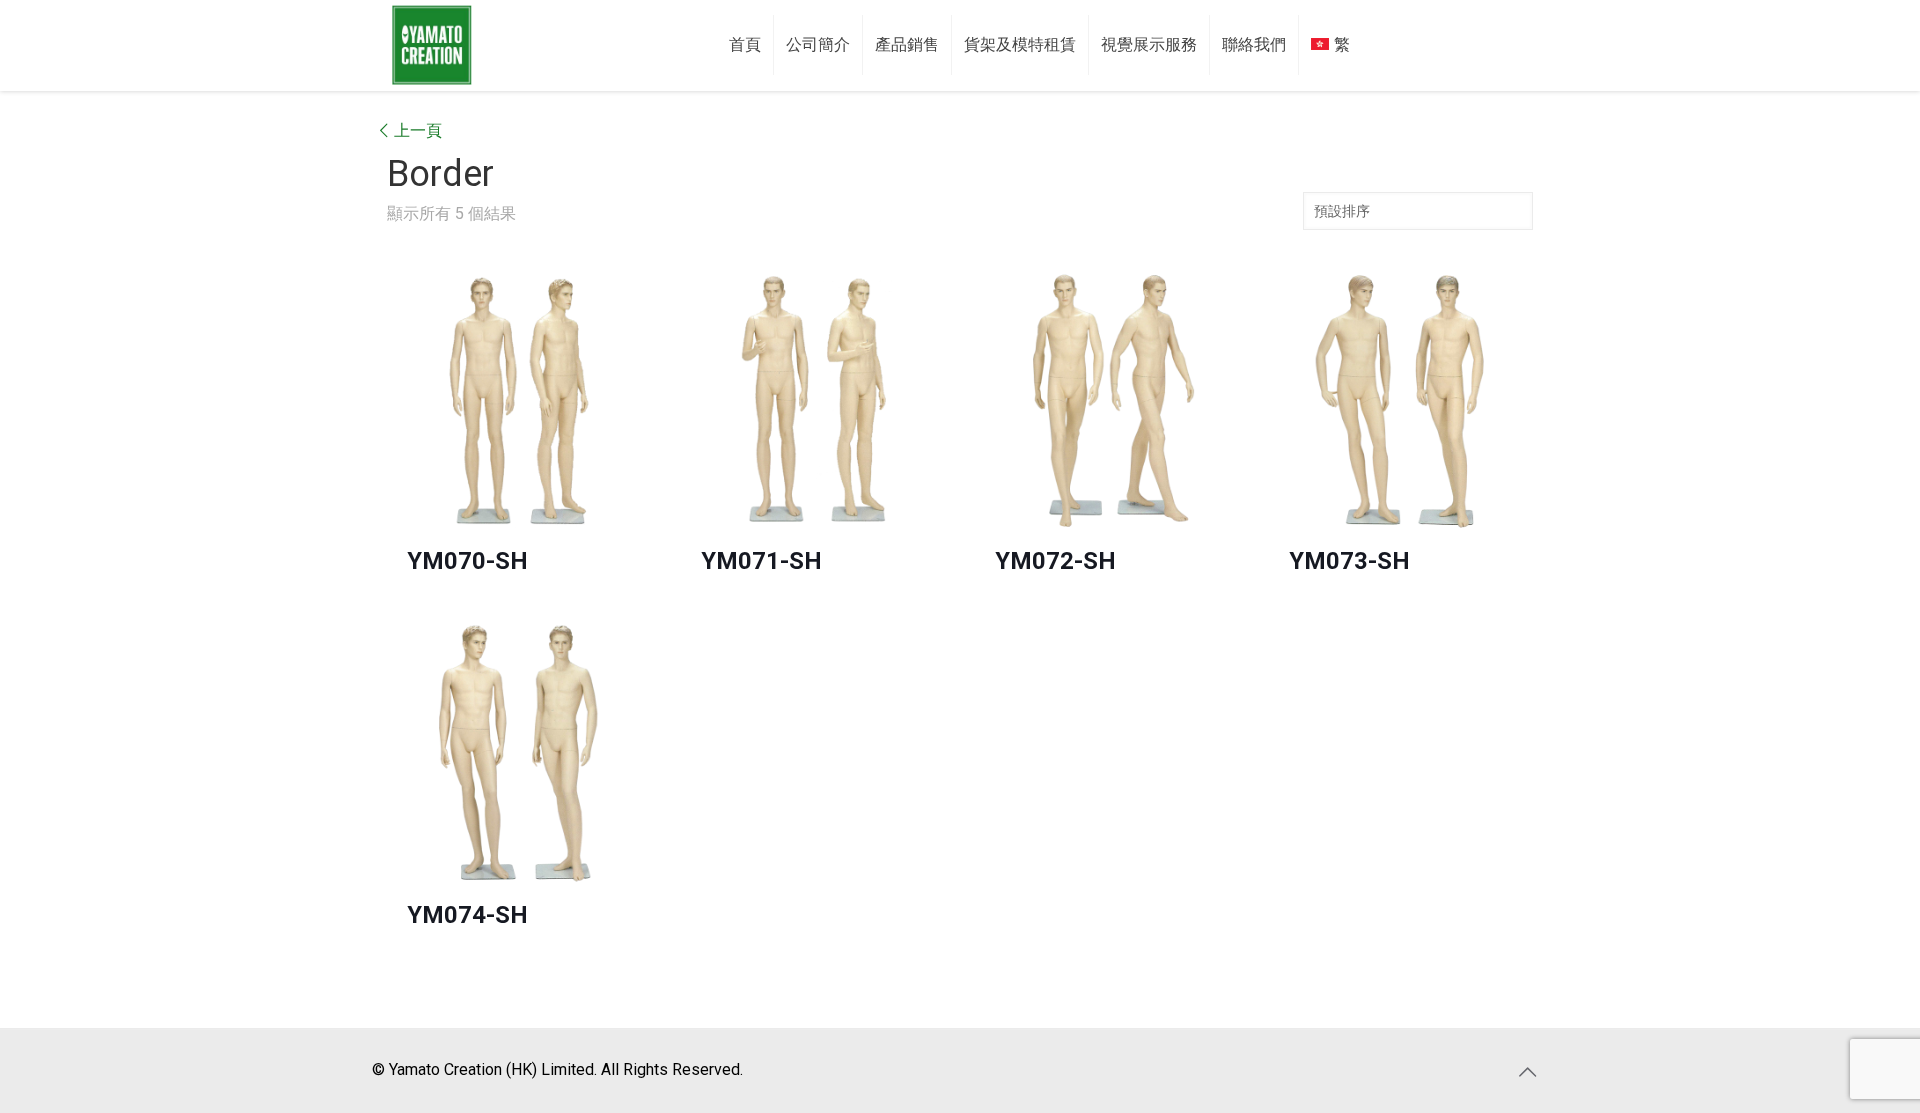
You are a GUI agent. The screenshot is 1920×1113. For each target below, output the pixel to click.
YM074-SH (467, 915)
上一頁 (418, 130)
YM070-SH (467, 561)
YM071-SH (761, 561)
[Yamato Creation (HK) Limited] (432, 45)
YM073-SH (1349, 561)
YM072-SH (1055, 561)
